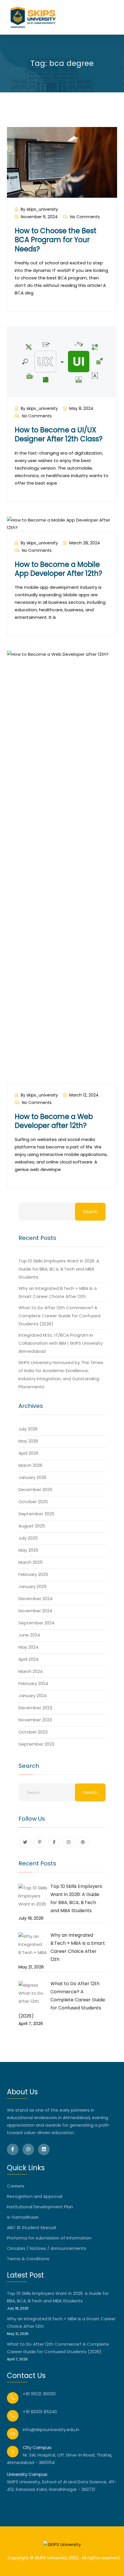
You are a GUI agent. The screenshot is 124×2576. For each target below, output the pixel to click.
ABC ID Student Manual (31, 2227)
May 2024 (28, 1647)
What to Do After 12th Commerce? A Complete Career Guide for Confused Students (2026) (59, 1316)
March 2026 (30, 1465)
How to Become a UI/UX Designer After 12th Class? (59, 434)
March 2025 (31, 1562)
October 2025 (33, 1502)
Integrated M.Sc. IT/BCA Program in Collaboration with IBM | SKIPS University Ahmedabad (61, 1343)
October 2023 (33, 1732)
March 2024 (31, 1671)
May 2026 (28, 1441)
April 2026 (28, 1453)
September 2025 (36, 1514)
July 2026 (28, 1429)
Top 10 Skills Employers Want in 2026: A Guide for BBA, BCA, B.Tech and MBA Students (59, 1269)
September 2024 (36, 1623)
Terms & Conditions (28, 2259)
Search (90, 1212)
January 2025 (33, 1586)
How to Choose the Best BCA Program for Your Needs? (56, 240)
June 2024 (29, 1635)
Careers (16, 2186)
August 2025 (32, 1526)
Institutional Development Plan (40, 2207)
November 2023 (35, 1720)
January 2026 (32, 1477)
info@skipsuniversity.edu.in (51, 2430)
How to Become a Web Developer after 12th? (54, 1121)
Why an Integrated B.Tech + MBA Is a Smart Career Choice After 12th (61, 2322)
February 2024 (33, 1683)
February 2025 (33, 1574)
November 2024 (35, 1611)
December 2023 (35, 1708)
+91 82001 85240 (40, 2412)
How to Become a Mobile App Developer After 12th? (58, 569)
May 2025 (28, 1550)
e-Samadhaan (23, 2217)
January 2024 (33, 1696)
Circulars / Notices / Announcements (47, 2248)
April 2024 (29, 1659)
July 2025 (28, 1538)
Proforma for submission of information (49, 2238)
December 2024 (35, 1599)
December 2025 (35, 1489)
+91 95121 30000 (39, 2394)
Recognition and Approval (35, 2196)
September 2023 (36, 1744)
